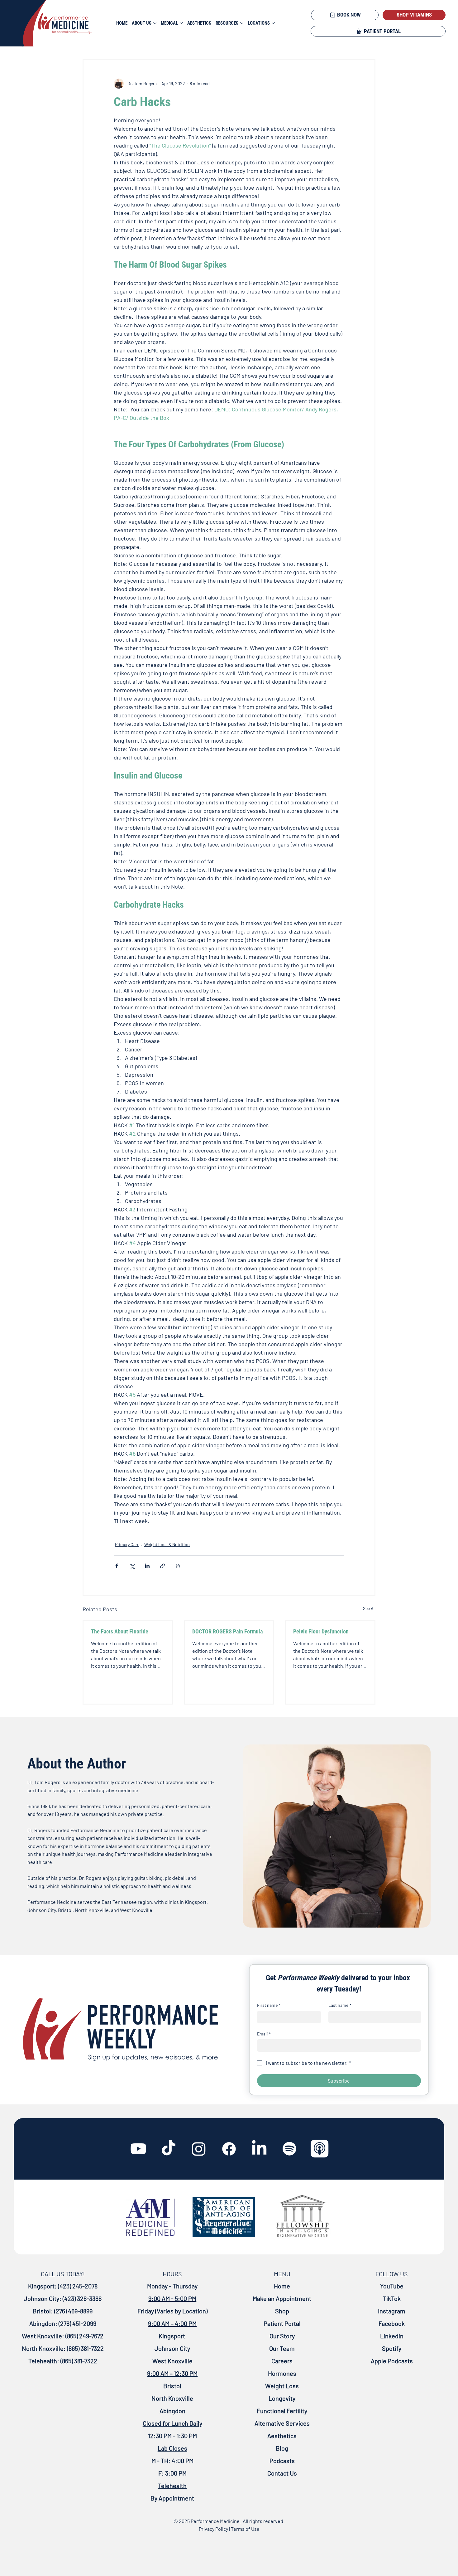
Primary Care (127, 1544)
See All (369, 1608)
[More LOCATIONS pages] (273, 23)
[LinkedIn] (259, 2149)
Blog (282, 2448)
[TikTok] (169, 2149)
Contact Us (282, 2473)
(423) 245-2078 (78, 2286)
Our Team (282, 2348)
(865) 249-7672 (84, 2336)
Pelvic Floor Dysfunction (321, 1631)
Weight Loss (282, 2386)
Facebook (392, 2323)
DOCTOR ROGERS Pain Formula (227, 1631)
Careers (282, 2361)
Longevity (282, 2398)
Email (264, 2034)
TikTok (392, 2298)
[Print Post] (178, 1566)
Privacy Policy (213, 2529)
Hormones (282, 2373)
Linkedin (392, 2336)
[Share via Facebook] (117, 1566)
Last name (340, 2005)
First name (269, 2005)
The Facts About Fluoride (120, 1631)
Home (282, 2286)
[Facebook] (229, 2149)
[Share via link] (162, 1566)
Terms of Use (245, 2529)
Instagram (392, 2311)
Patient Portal (282, 2323)
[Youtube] (138, 2149)
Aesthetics (282, 2436)
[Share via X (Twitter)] (132, 1566)
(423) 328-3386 (82, 2298)
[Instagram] (199, 2149)
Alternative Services (282, 2423)
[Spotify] (289, 2149)
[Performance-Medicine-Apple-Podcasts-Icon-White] (320, 2149)
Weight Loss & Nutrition (167, 1544)
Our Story (282, 2336)
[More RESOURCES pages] (242, 23)
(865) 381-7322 (85, 2348)
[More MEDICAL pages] (181, 23)
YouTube (392, 2286)
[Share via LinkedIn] (147, 1566)
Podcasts (282, 2461)
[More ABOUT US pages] (155, 23)
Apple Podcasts (392, 2361)
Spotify (392, 2348)
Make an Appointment (282, 2298)
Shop (282, 2311)
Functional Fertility (282, 2411)
